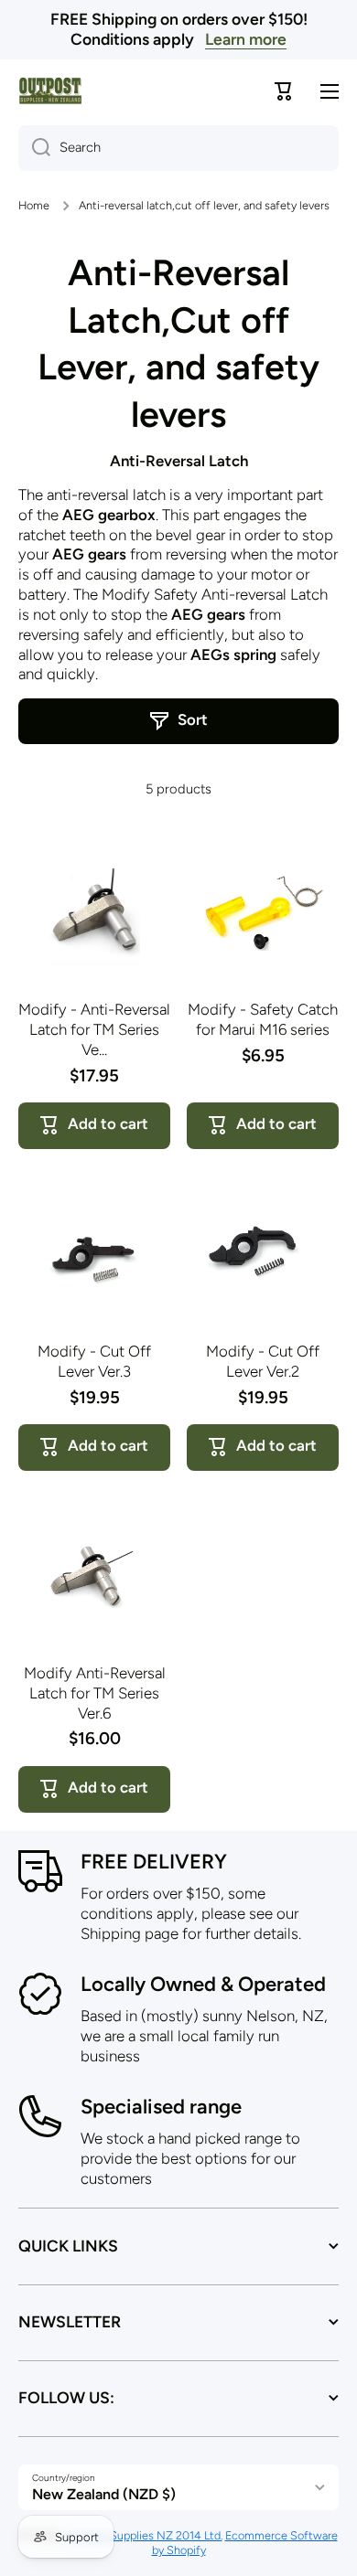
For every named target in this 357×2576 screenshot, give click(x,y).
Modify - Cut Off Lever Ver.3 (94, 1361)
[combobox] (178, 148)
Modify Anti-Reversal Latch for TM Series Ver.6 (95, 1693)
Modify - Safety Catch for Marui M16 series (263, 1019)
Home (34, 205)
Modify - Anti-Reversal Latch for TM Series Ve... (94, 1029)
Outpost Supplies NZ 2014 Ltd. (143, 2535)
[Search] (34, 148)
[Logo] (50, 91)
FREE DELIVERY (154, 1862)
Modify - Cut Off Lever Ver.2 (263, 1361)
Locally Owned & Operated (203, 1984)
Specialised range (161, 2107)
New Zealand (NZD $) (104, 2494)
